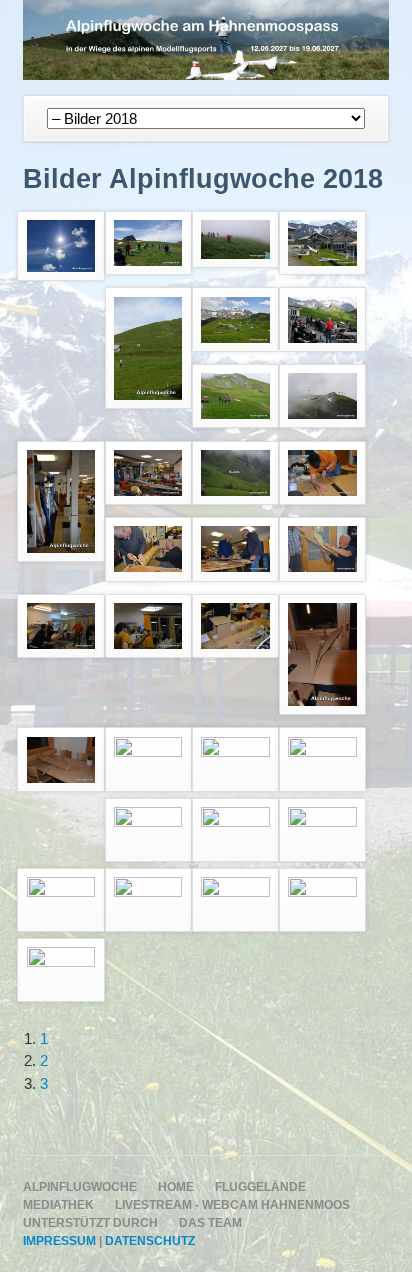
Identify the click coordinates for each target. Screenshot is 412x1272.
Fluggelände (260, 1187)
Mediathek (58, 1205)
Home (176, 1187)
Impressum (59, 1241)
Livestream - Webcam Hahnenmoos (232, 1205)
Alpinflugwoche (80, 1187)
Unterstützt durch (90, 1223)
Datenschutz (150, 1241)
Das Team (210, 1223)
